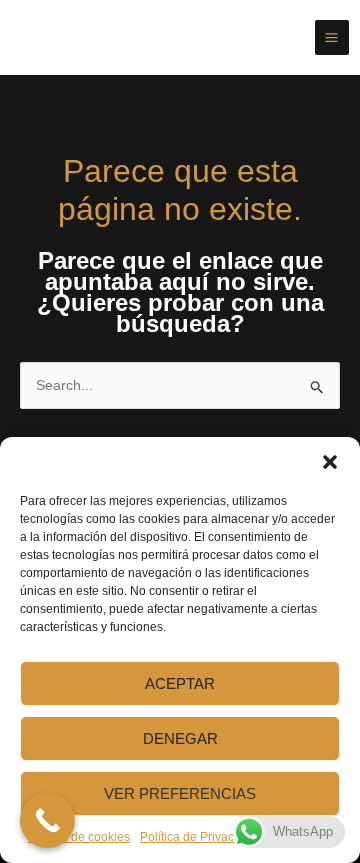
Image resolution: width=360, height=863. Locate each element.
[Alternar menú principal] (332, 37)
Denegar (180, 738)
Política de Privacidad (199, 837)
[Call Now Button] (47, 820)
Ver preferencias (180, 793)
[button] (330, 462)
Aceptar (180, 683)
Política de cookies (79, 837)
